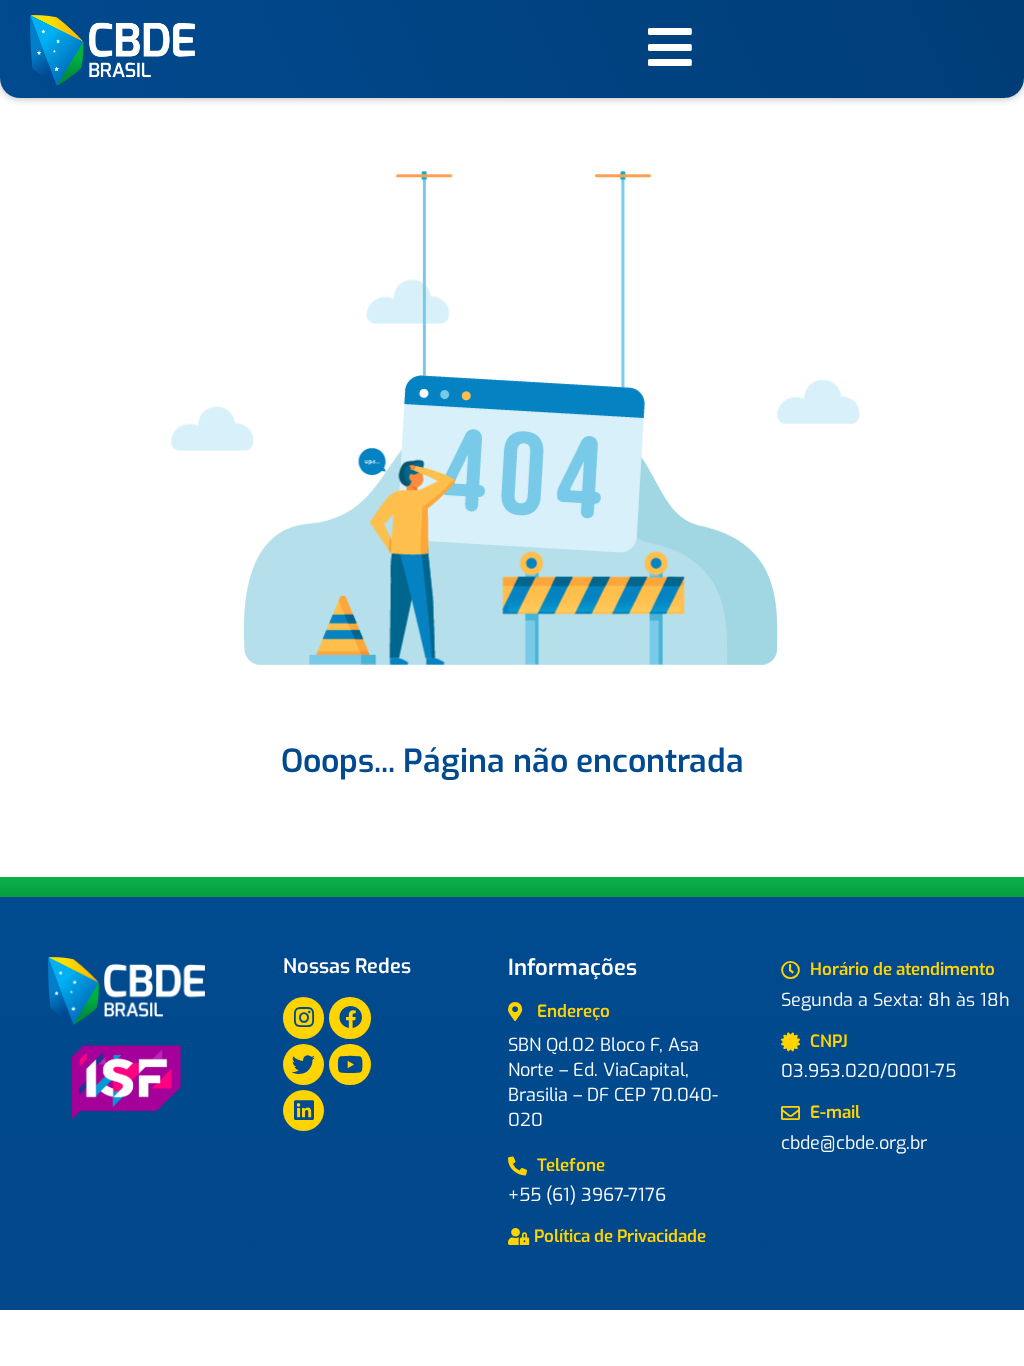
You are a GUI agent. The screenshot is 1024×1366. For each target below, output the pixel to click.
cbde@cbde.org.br (854, 1143)
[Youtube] (349, 1064)
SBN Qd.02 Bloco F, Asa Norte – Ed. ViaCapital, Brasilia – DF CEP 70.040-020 (613, 1082)
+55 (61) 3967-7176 (587, 1195)
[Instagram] (303, 1017)
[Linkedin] (303, 1110)
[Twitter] (303, 1064)
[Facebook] (349, 1017)
